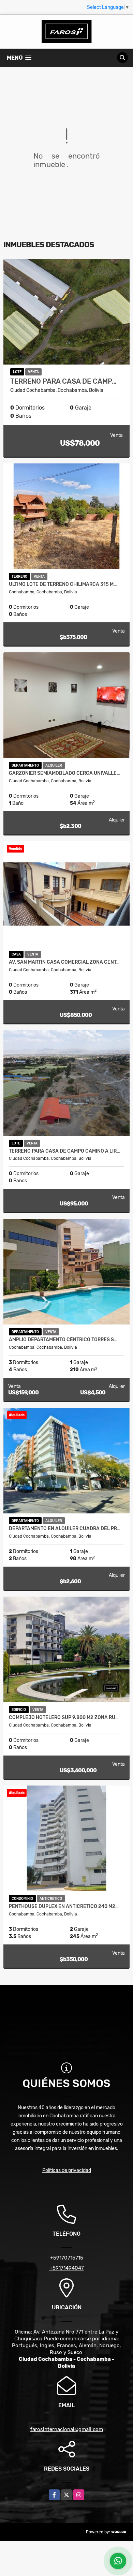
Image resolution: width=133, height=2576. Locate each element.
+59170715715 (67, 2258)
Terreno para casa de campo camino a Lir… (64, 1151)
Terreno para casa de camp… (63, 381)
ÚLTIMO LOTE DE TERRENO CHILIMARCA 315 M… (63, 584)
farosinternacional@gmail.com (67, 2429)
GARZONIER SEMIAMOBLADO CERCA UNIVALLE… (64, 773)
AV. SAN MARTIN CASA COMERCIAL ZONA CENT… (64, 962)
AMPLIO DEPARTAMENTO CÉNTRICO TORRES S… (63, 1340)
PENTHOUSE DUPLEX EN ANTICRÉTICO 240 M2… (64, 1907)
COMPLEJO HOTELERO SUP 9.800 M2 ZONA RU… (64, 1718)
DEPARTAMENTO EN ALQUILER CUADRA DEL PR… (65, 1529)
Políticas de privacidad (67, 2170)
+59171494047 (67, 2268)
